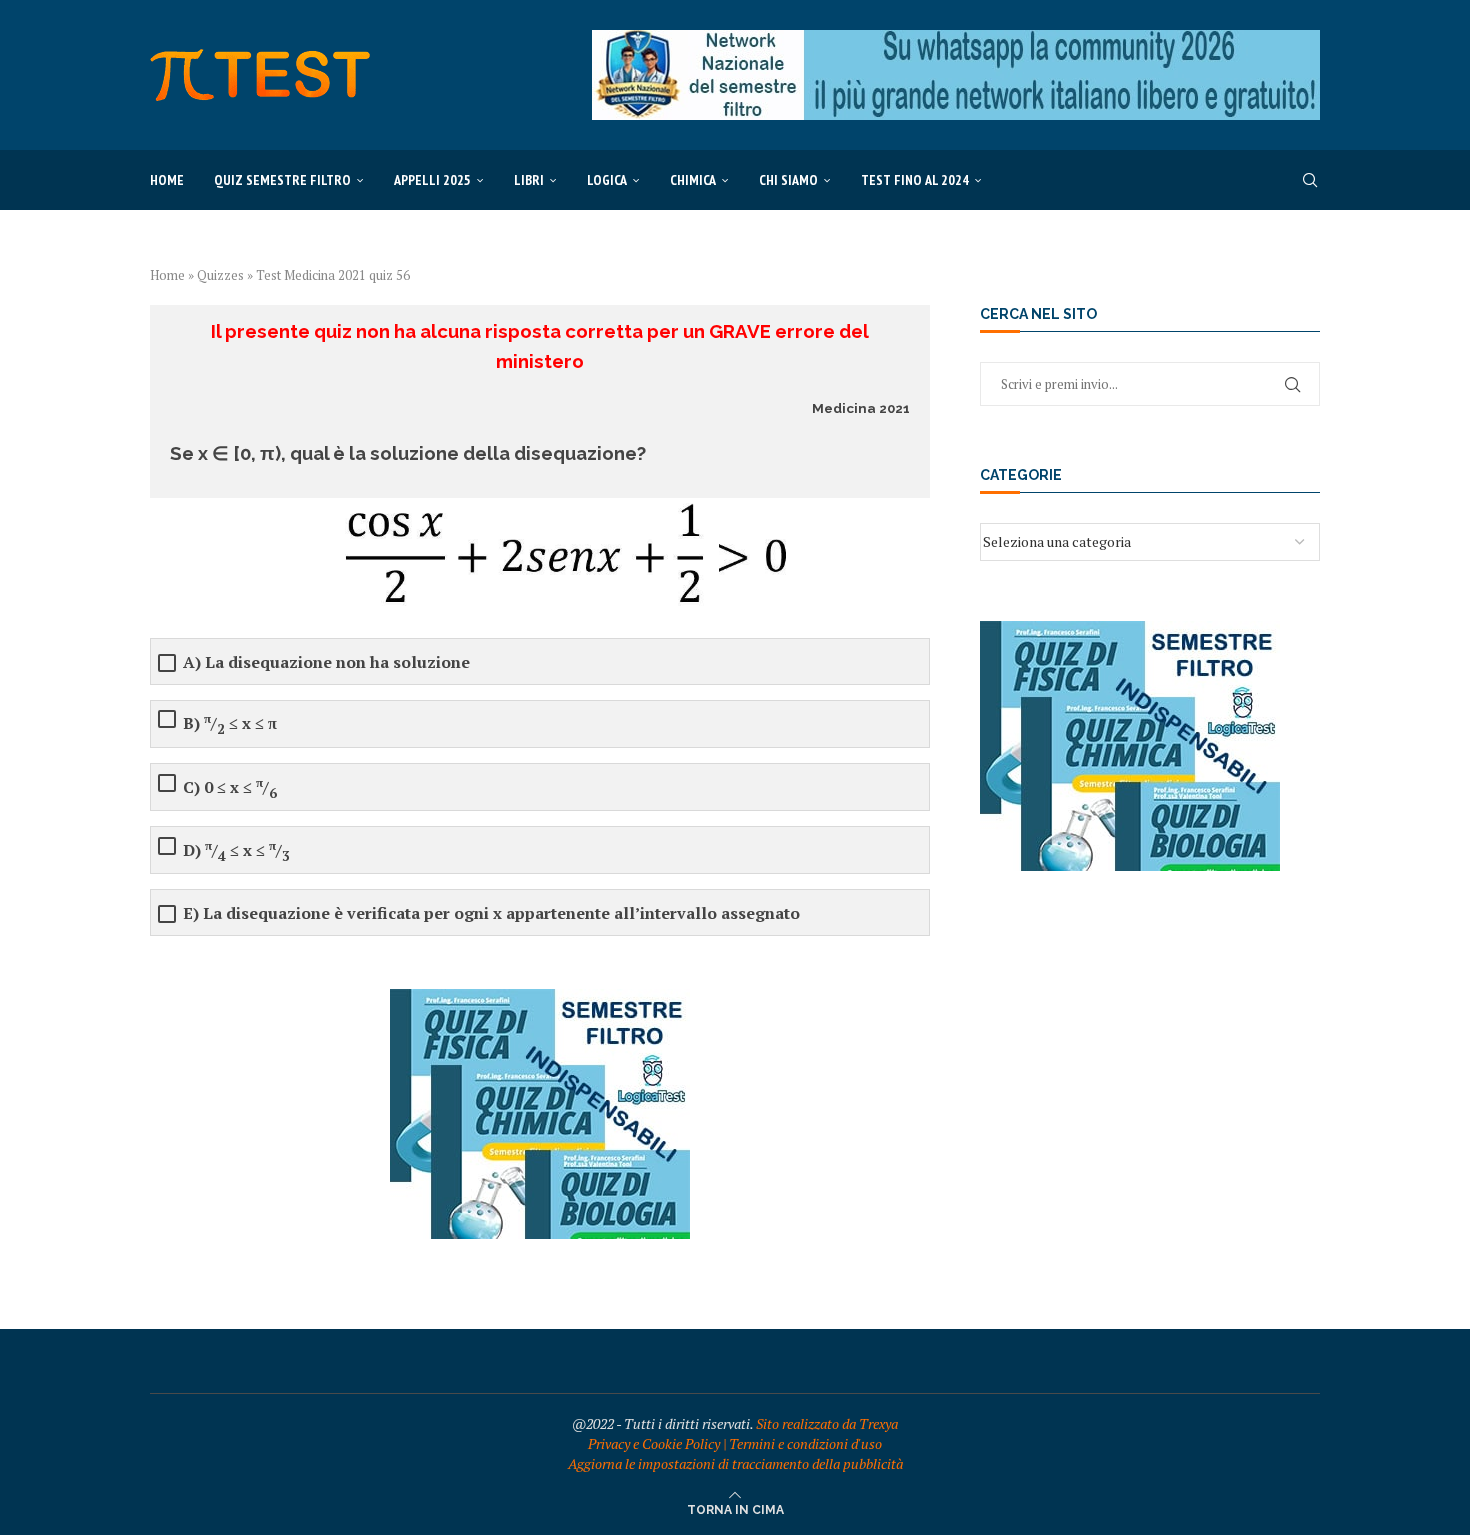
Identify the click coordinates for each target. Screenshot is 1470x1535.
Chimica (693, 180)
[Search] (1310, 180)
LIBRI (529, 180)
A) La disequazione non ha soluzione (326, 662)
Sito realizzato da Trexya (827, 1423)
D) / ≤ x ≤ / (236, 850)
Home (167, 180)
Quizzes (220, 275)
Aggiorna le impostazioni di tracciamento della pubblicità (735, 1463)
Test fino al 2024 (915, 180)
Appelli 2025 (432, 180)
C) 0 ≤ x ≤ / (230, 787)
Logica (607, 180)
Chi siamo (788, 180)
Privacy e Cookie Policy (654, 1443)
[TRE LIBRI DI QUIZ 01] (540, 998)
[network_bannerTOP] (956, 39)
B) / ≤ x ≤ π (230, 723)
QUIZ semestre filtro (282, 180)
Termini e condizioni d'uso (805, 1443)
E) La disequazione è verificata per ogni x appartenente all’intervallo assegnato (491, 913)
